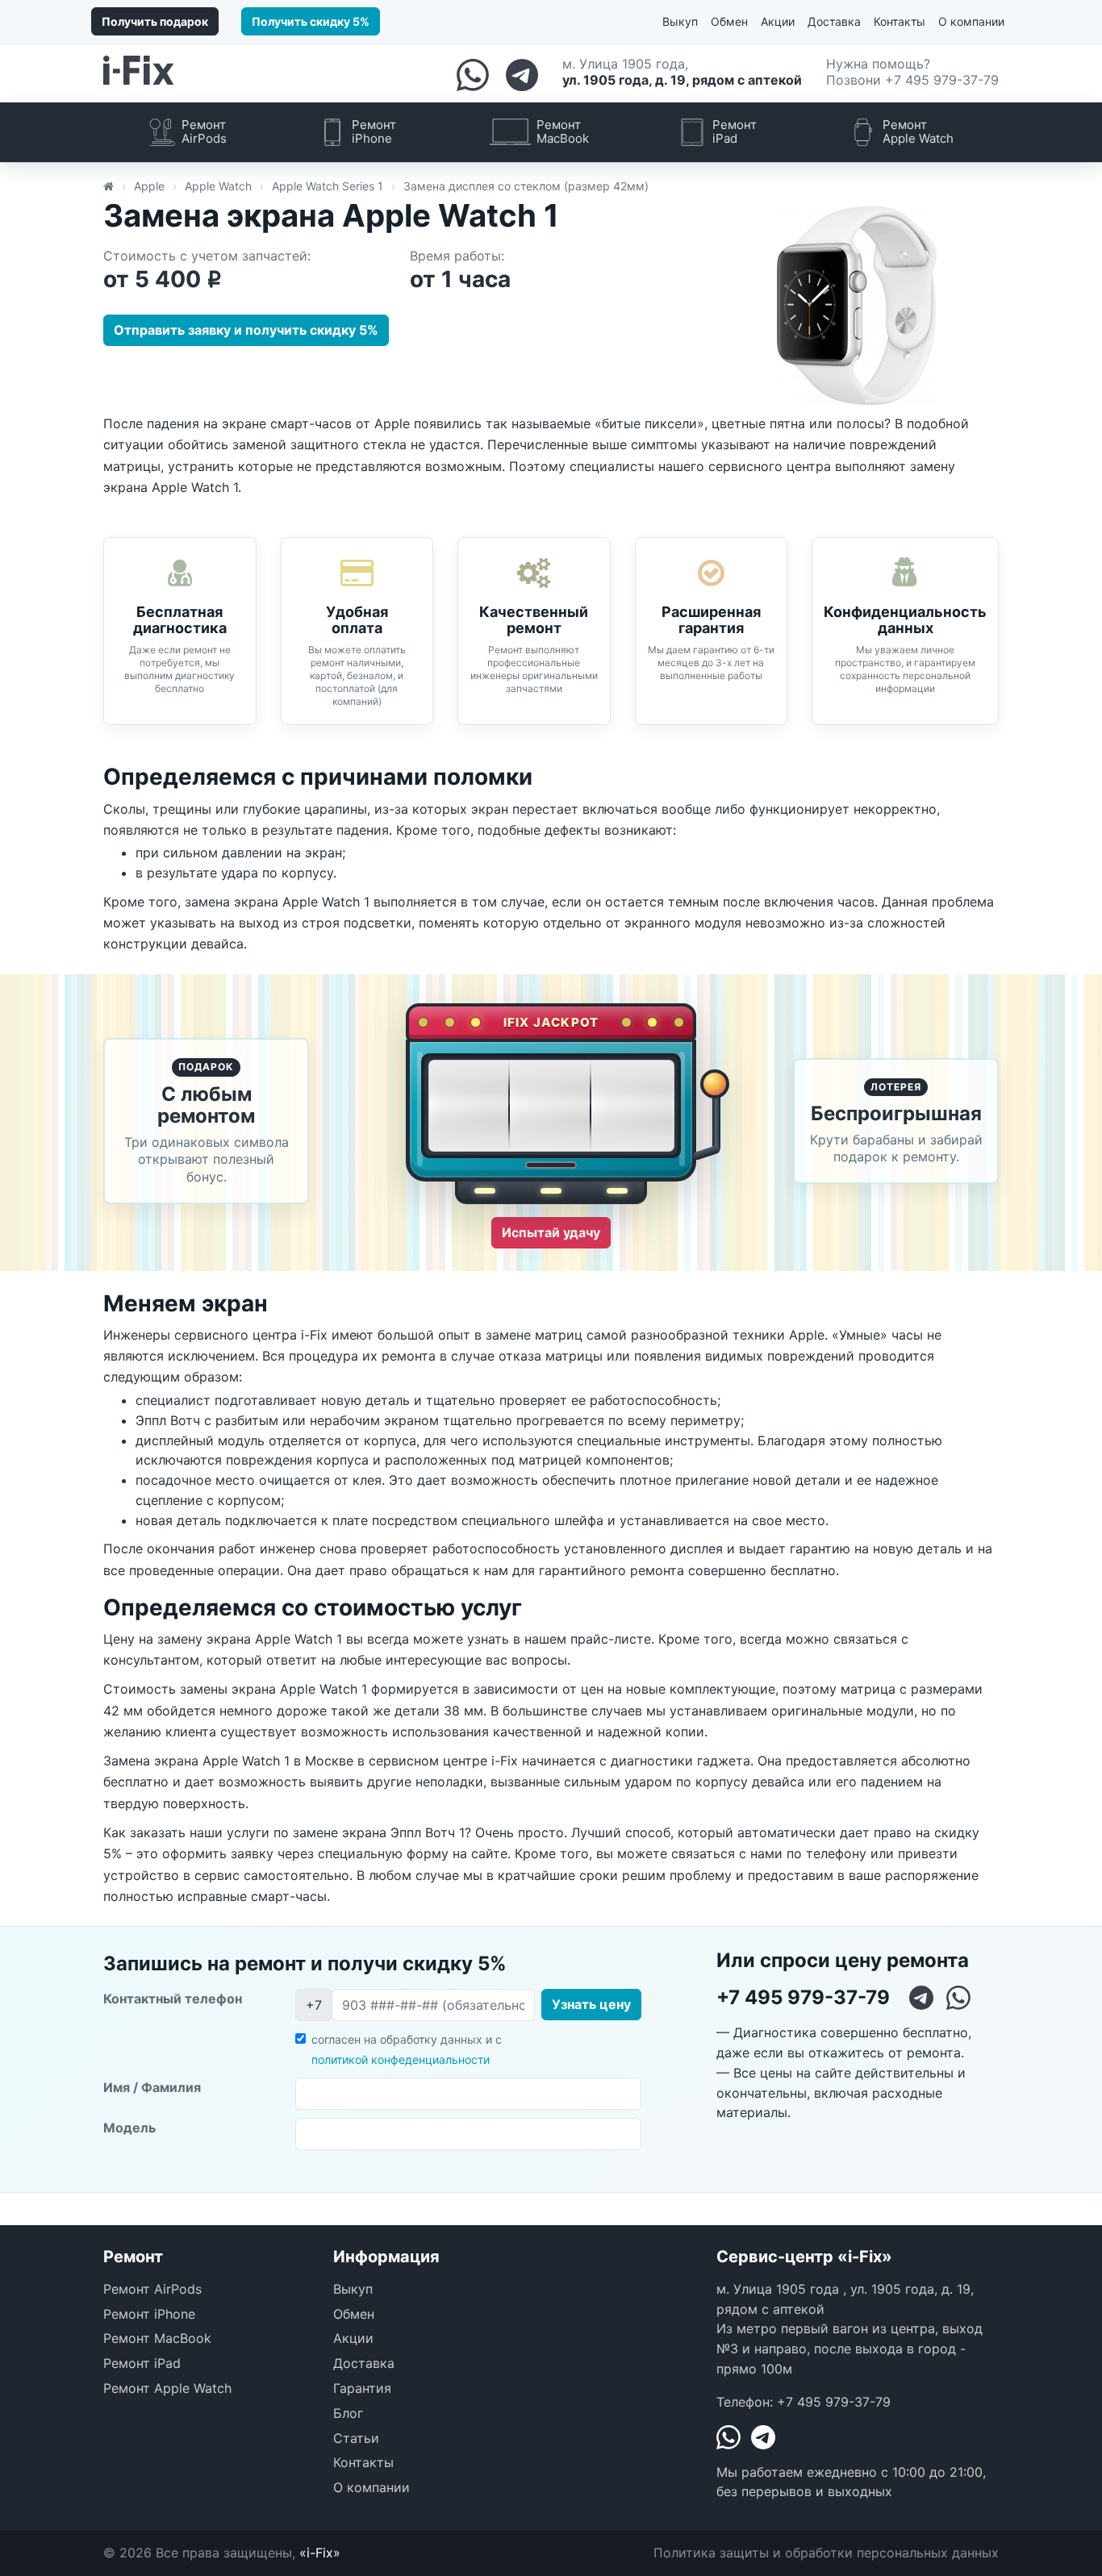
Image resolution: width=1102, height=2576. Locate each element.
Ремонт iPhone (149, 2314)
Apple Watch (218, 186)
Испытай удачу (551, 1232)
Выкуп (680, 21)
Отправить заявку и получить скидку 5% (246, 330)
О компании (971, 21)
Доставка (834, 21)
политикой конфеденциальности (401, 2059)
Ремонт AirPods (152, 2289)
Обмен (729, 21)
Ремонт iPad (142, 2363)
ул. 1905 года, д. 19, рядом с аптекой (682, 80)
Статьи (356, 2438)
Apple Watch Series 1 (328, 186)
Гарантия (362, 2388)
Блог (348, 2413)
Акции (778, 21)
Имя (152, 2087)
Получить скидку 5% (311, 21)
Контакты (900, 21)
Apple (149, 186)
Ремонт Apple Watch (167, 2388)
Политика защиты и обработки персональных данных (826, 2553)
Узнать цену (591, 2004)
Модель (129, 2128)
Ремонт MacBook (157, 2338)
